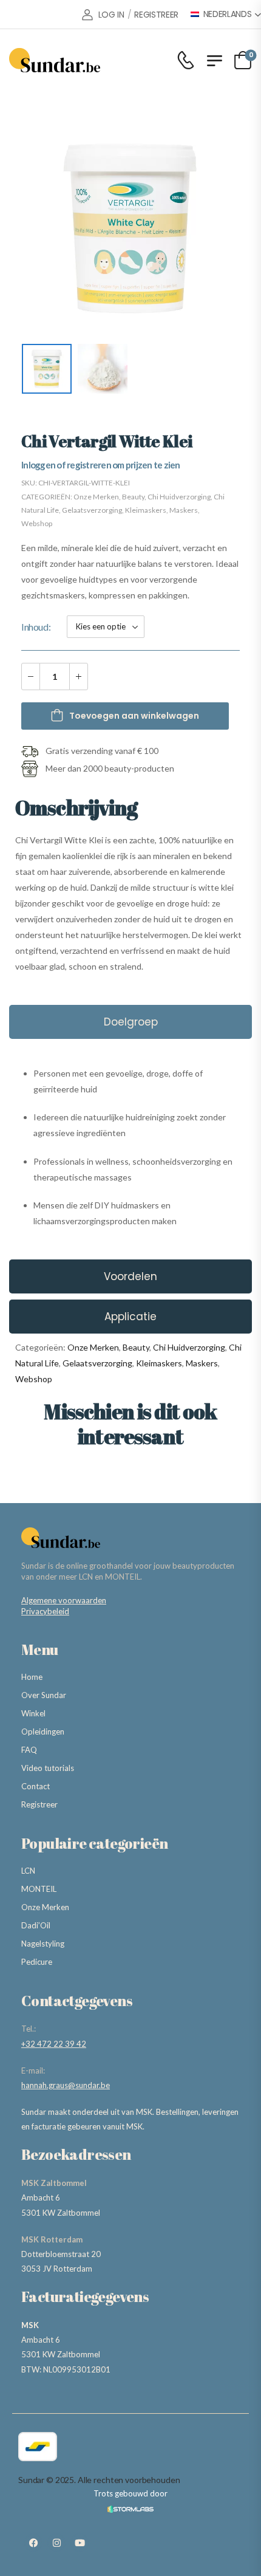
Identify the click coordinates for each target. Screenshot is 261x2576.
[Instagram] (56, 2543)
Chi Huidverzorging (179, 497)
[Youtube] (80, 2543)
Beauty (133, 497)
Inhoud (35, 627)
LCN (28, 1871)
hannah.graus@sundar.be (66, 2085)
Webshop (37, 523)
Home (32, 1677)
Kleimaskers (146, 510)
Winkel (33, 1713)
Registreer (39, 1804)
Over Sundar (44, 1695)
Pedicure (37, 1962)
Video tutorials (48, 1768)
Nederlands (228, 14)
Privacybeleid (45, 1611)
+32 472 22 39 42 (54, 2044)
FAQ (29, 1750)
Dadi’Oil (36, 1925)
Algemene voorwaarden (64, 1600)
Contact (36, 1786)
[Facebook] (33, 2543)
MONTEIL (39, 1889)
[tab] (130, 1022)
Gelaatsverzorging (92, 510)
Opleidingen (43, 1732)
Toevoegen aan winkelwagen (134, 716)
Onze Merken (96, 497)
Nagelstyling (43, 1944)
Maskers (184, 510)
